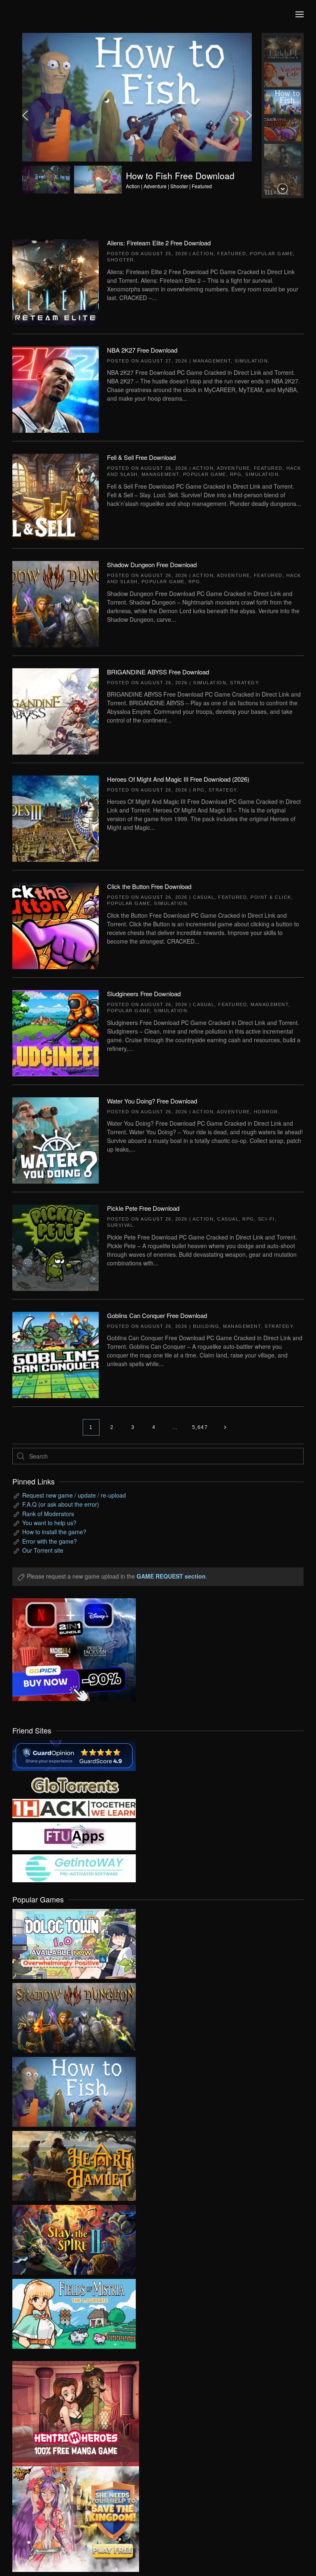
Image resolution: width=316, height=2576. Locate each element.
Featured (232, 254)
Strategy (244, 683)
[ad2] (70, 2414)
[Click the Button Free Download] (56, 925)
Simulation (251, 361)
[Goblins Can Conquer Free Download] (56, 1354)
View (74, 1942)
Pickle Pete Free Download (143, 1208)
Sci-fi (266, 1219)
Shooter (121, 260)
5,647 (200, 1427)
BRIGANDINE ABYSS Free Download (158, 672)
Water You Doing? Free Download (152, 1101)
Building (206, 1326)
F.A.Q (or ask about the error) (61, 1504)
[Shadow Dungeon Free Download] (56, 603)
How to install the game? (54, 1532)
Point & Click (271, 897)
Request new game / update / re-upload (74, 1495)
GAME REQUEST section (171, 1576)
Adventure (234, 468)
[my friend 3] (74, 1807)
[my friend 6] (74, 1835)
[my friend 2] (74, 1784)
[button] (300, 14)
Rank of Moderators (48, 1514)
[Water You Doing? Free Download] (56, 1140)
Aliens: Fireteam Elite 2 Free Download (159, 243)
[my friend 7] (74, 1867)
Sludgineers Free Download (144, 994)
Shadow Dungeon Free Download (152, 564)
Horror (266, 1112)
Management (212, 361)
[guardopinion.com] (74, 1754)
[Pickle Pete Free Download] (56, 1247)
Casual (204, 897)
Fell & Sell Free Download (141, 457)
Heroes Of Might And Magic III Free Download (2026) (178, 779)
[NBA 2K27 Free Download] (56, 389)
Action (203, 254)
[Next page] (225, 1427)
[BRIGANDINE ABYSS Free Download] (56, 711)
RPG (236, 474)
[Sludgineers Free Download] (56, 1032)
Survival (120, 1225)
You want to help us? (49, 1523)
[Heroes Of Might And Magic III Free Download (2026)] (56, 818)
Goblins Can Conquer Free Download (157, 1315)
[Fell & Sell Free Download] (56, 496)
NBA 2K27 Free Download (142, 350)
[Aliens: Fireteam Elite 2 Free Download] (56, 282)
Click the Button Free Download (149, 886)
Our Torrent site (43, 1550)
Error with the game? (50, 1541)
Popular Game (271, 254)
